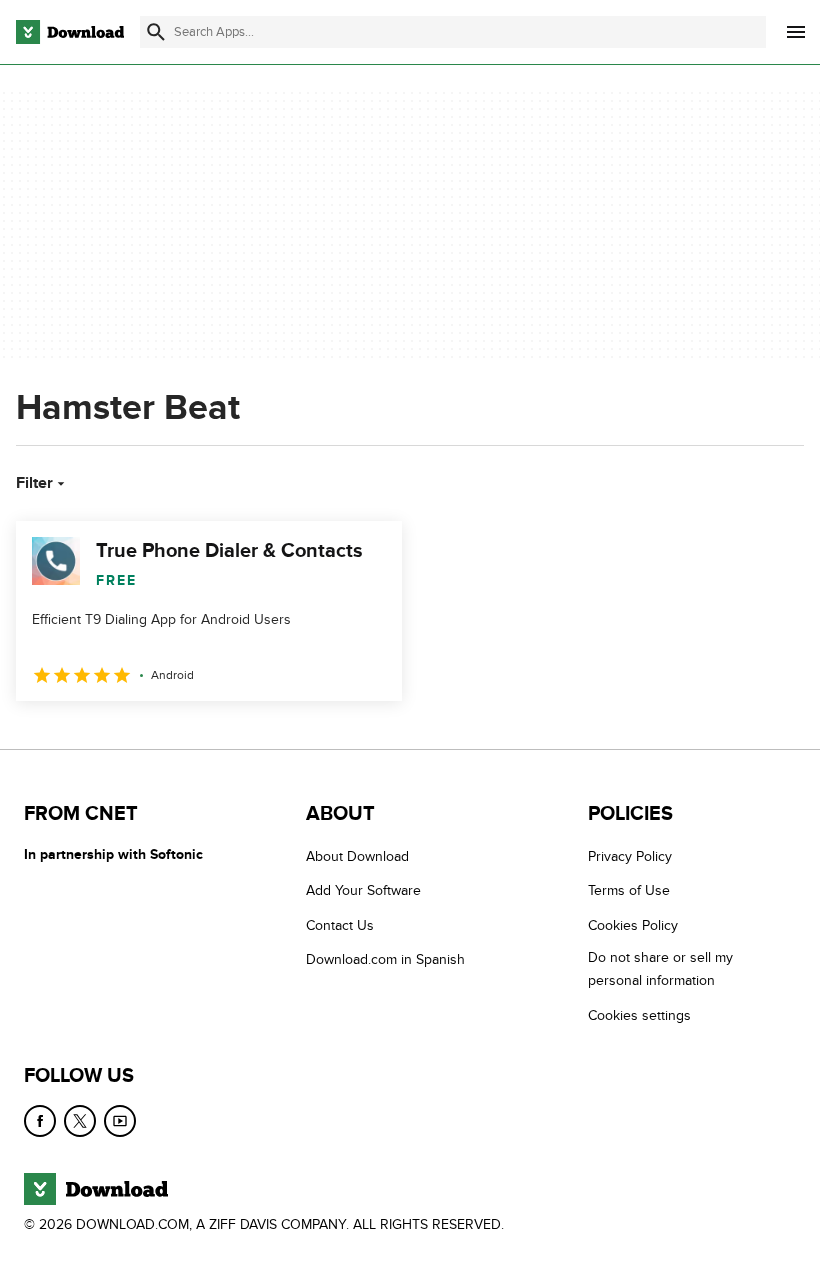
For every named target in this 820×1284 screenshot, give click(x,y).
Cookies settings (639, 1014)
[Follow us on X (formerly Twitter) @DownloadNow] (80, 1121)
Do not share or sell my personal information (660, 969)
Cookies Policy (633, 925)
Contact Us (340, 925)
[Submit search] (156, 32)
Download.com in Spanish (385, 959)
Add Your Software (363, 890)
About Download (357, 856)
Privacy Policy (630, 856)
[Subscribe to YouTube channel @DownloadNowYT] (120, 1121)
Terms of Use (629, 890)
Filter (34, 483)
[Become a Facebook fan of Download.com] (40, 1121)
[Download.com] (70, 32)
